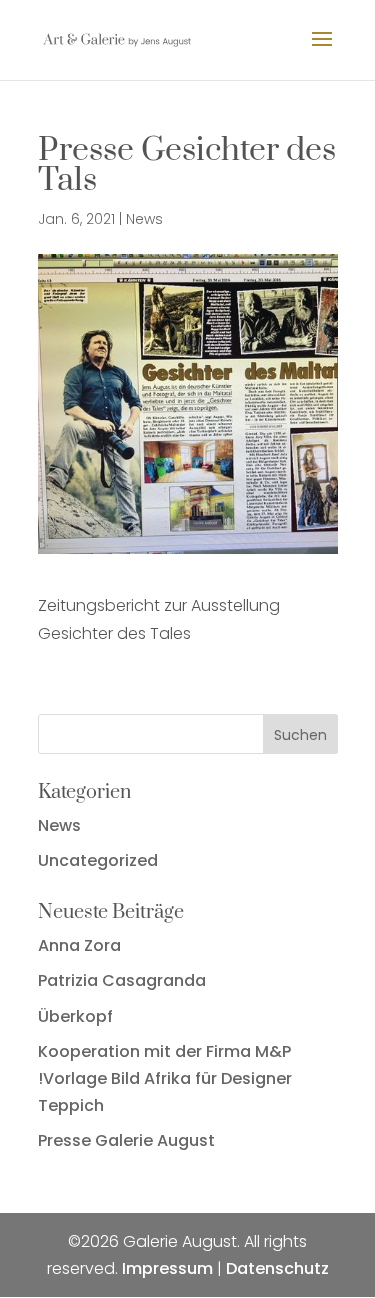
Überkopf (75, 1016)
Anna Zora (79, 945)
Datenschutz (277, 1268)
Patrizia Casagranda (122, 980)
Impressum (167, 1268)
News (144, 219)
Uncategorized (98, 860)
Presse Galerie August (126, 1140)
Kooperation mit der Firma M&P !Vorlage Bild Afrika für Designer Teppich (165, 1078)
